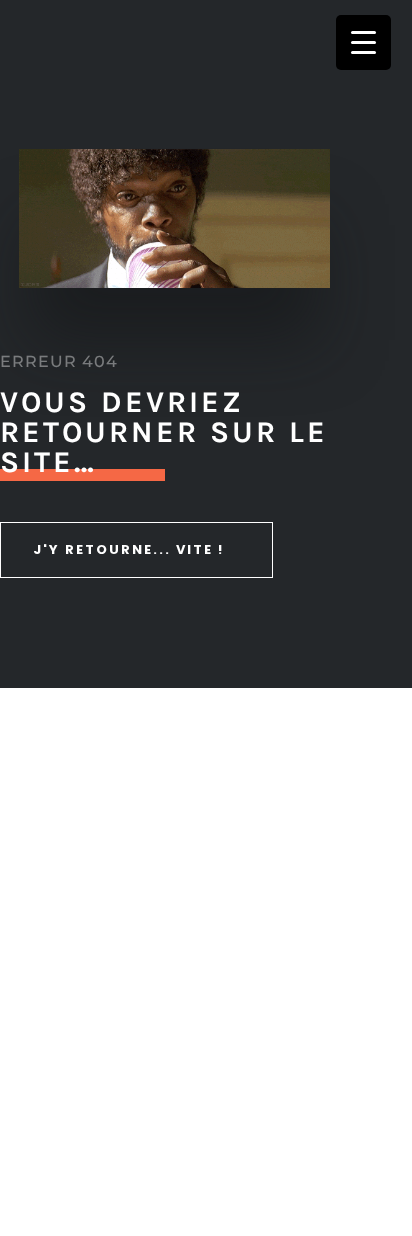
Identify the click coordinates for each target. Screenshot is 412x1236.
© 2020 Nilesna (207, 1133)
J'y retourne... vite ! (128, 549)
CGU (346, 1133)
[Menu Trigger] (363, 42)
